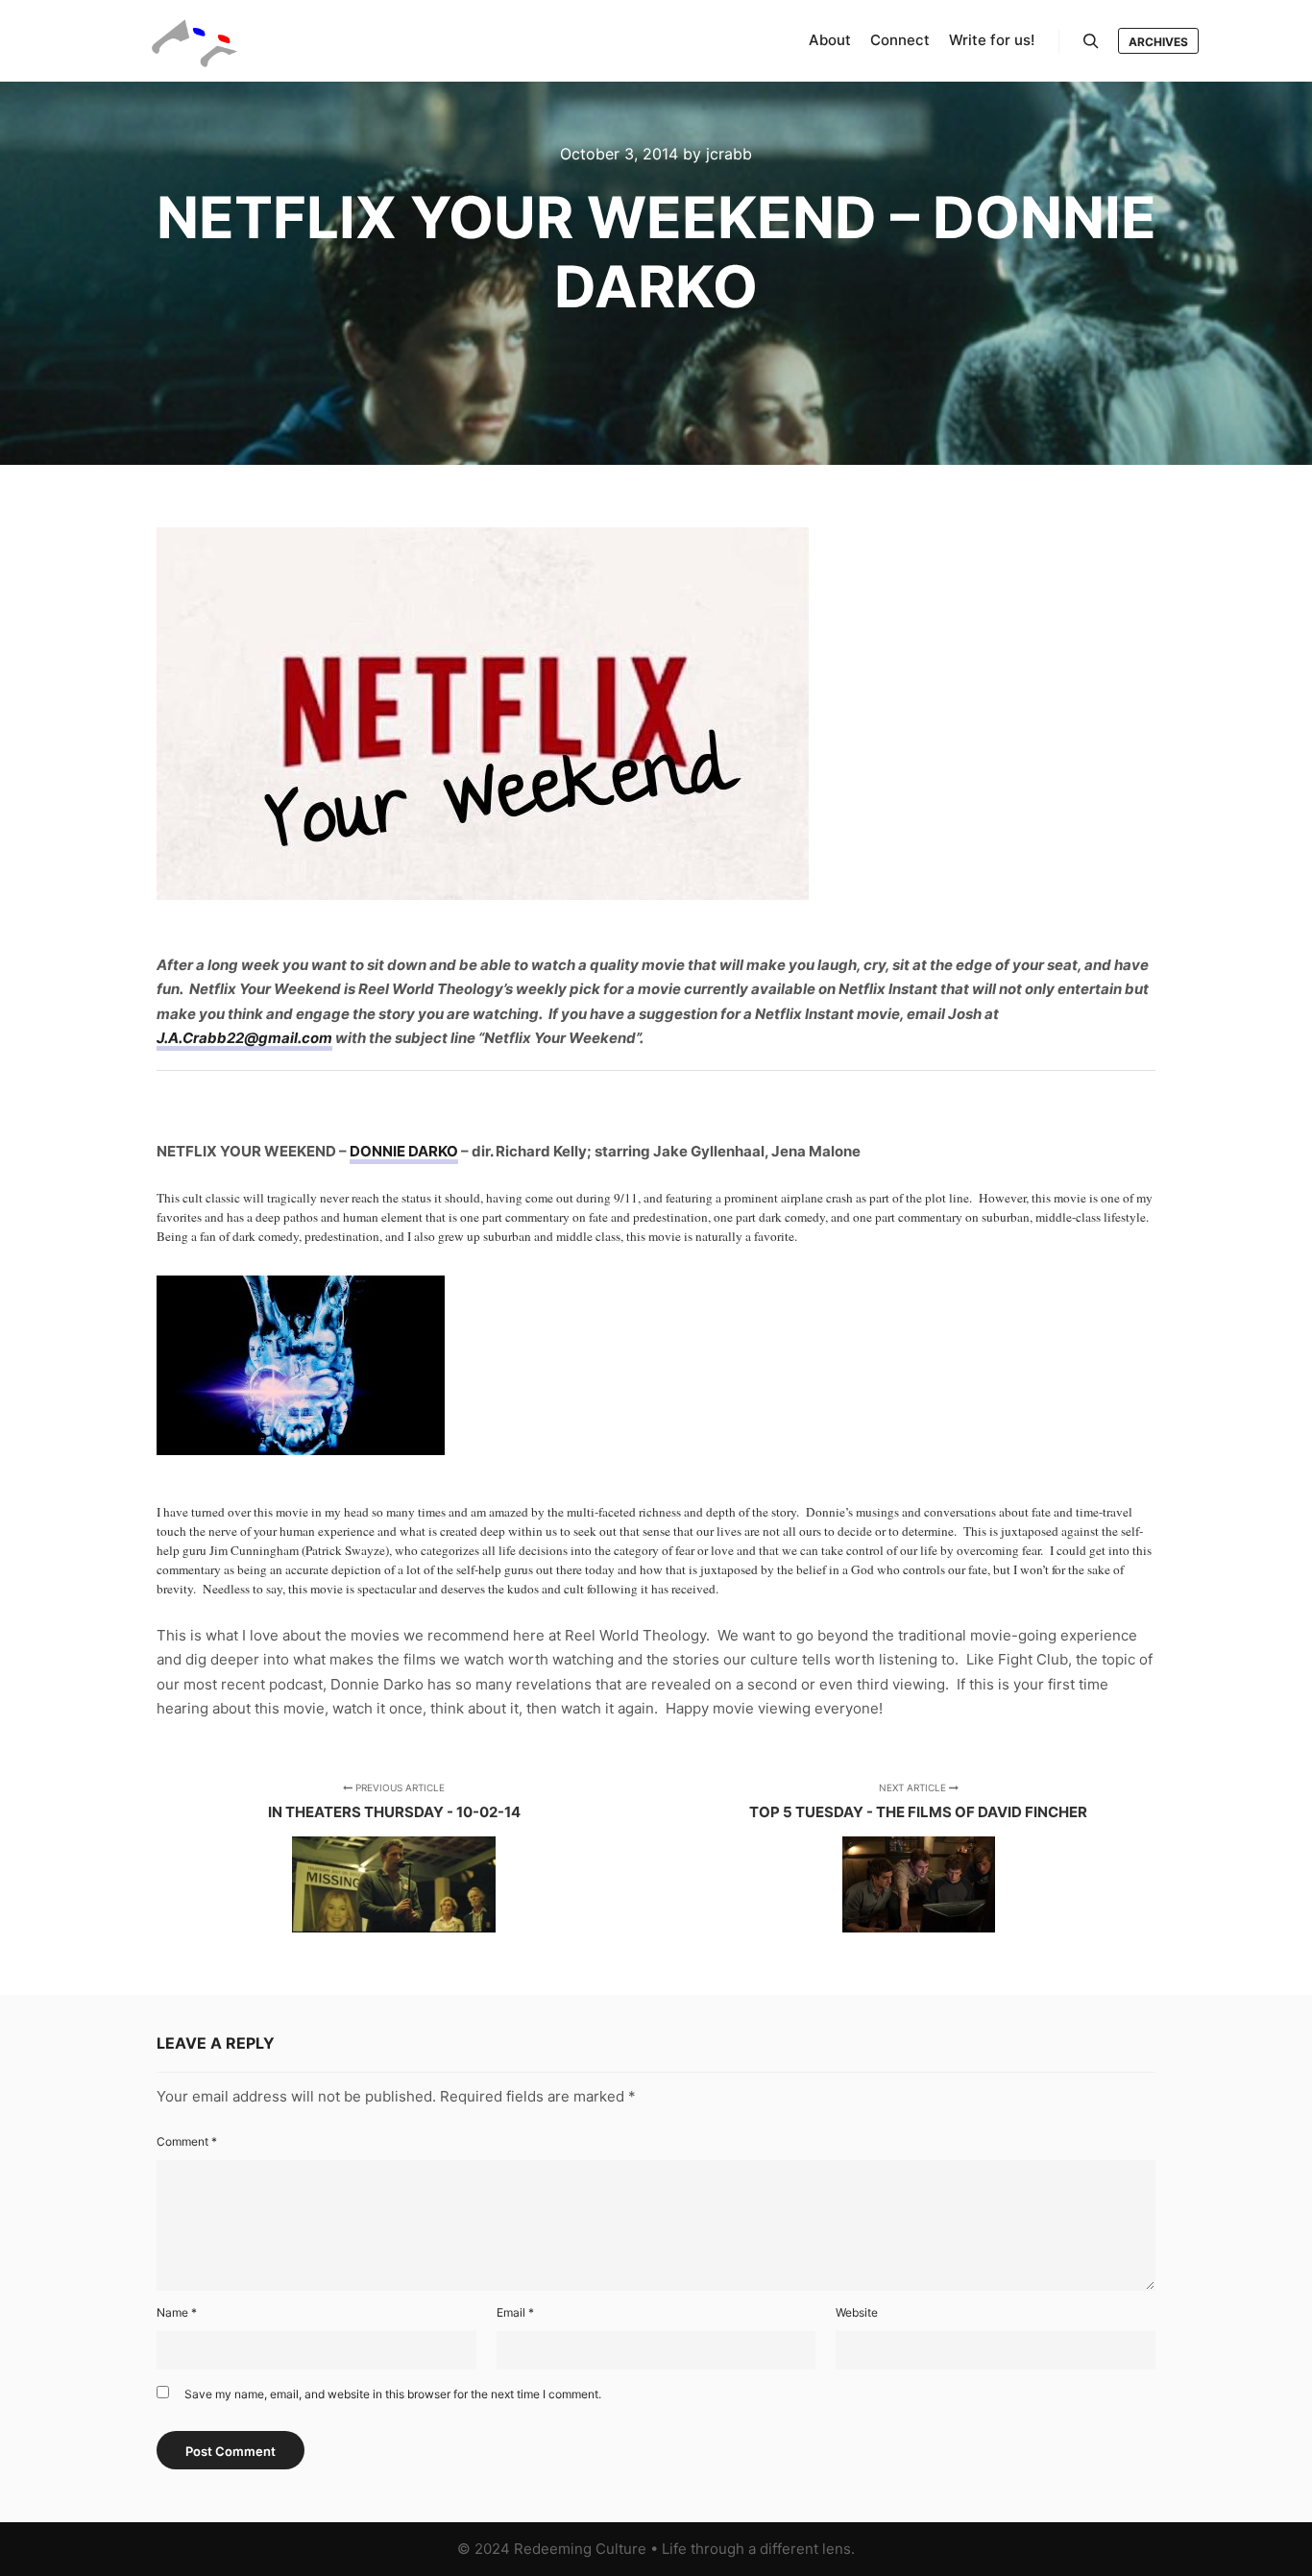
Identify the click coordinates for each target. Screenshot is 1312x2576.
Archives (1158, 42)
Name (177, 2312)
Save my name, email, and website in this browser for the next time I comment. (393, 2394)
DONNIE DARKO (404, 1151)
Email (515, 2312)
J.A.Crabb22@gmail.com (244, 1038)
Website (857, 2312)
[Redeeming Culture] (195, 41)
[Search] (1091, 41)
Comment (187, 2141)
